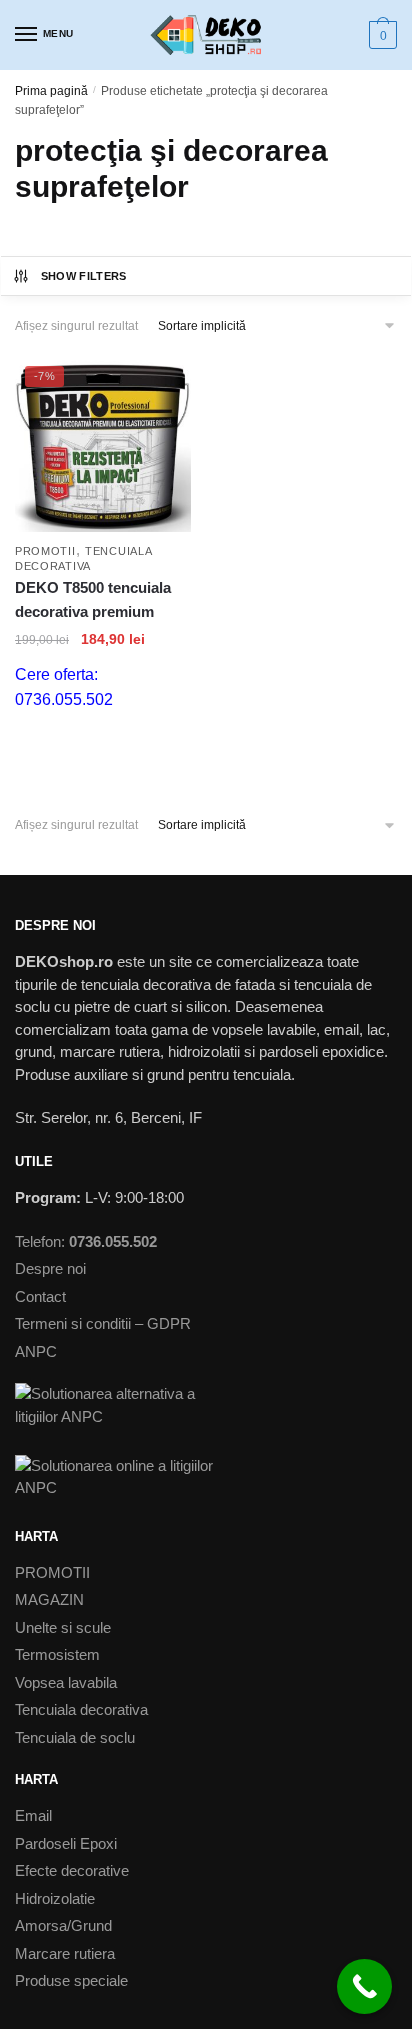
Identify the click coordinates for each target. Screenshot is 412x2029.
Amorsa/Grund (63, 1925)
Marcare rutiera (65, 1953)
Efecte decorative (72, 1870)
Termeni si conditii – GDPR (103, 1323)
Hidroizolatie (55, 1898)
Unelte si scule (63, 1627)
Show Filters (84, 276)
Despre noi (50, 1268)
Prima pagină (51, 91)
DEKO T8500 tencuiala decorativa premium (93, 599)
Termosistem (57, 1654)
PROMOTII (45, 551)
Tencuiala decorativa (81, 1709)
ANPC (36, 1351)
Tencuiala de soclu (75, 1737)
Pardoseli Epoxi (66, 1843)
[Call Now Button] (364, 1986)
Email (33, 1815)
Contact (40, 1296)
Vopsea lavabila (66, 1682)
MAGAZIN (49, 1599)
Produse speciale (71, 1980)
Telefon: (86, 1241)
